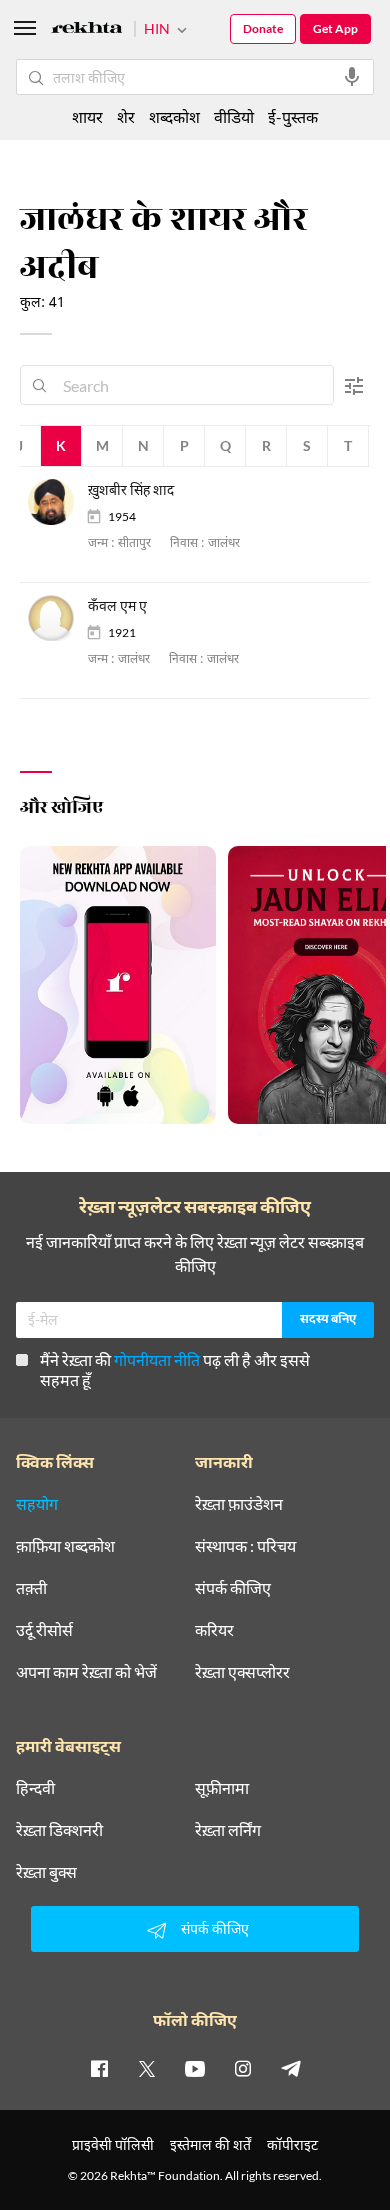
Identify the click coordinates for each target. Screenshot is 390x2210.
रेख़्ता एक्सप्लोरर (242, 1672)
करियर (214, 1630)
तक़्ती (31, 1588)
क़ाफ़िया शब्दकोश (65, 1546)
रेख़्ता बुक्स (46, 1872)
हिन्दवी (35, 1788)
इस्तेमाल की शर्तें (210, 2144)
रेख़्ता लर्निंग (228, 1830)
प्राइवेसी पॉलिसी (113, 2144)
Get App (335, 28)
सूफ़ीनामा (222, 1788)
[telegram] (291, 2068)
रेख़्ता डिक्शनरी (59, 1830)
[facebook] (99, 2068)
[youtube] (195, 2068)
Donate (263, 28)
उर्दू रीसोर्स (44, 1630)
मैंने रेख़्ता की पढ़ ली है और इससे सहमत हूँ (175, 1369)
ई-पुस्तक (293, 116)
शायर (87, 116)
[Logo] (87, 30)
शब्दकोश (174, 116)
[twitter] (147, 2068)
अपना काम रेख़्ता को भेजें (86, 1672)
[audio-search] (352, 77)
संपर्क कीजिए (233, 1588)
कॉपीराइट (292, 2144)
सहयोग (37, 1504)
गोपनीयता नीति (157, 1359)
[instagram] (243, 2068)
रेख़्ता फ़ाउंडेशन (239, 1504)
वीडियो (234, 116)
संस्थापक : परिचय (245, 1546)
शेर (126, 116)
